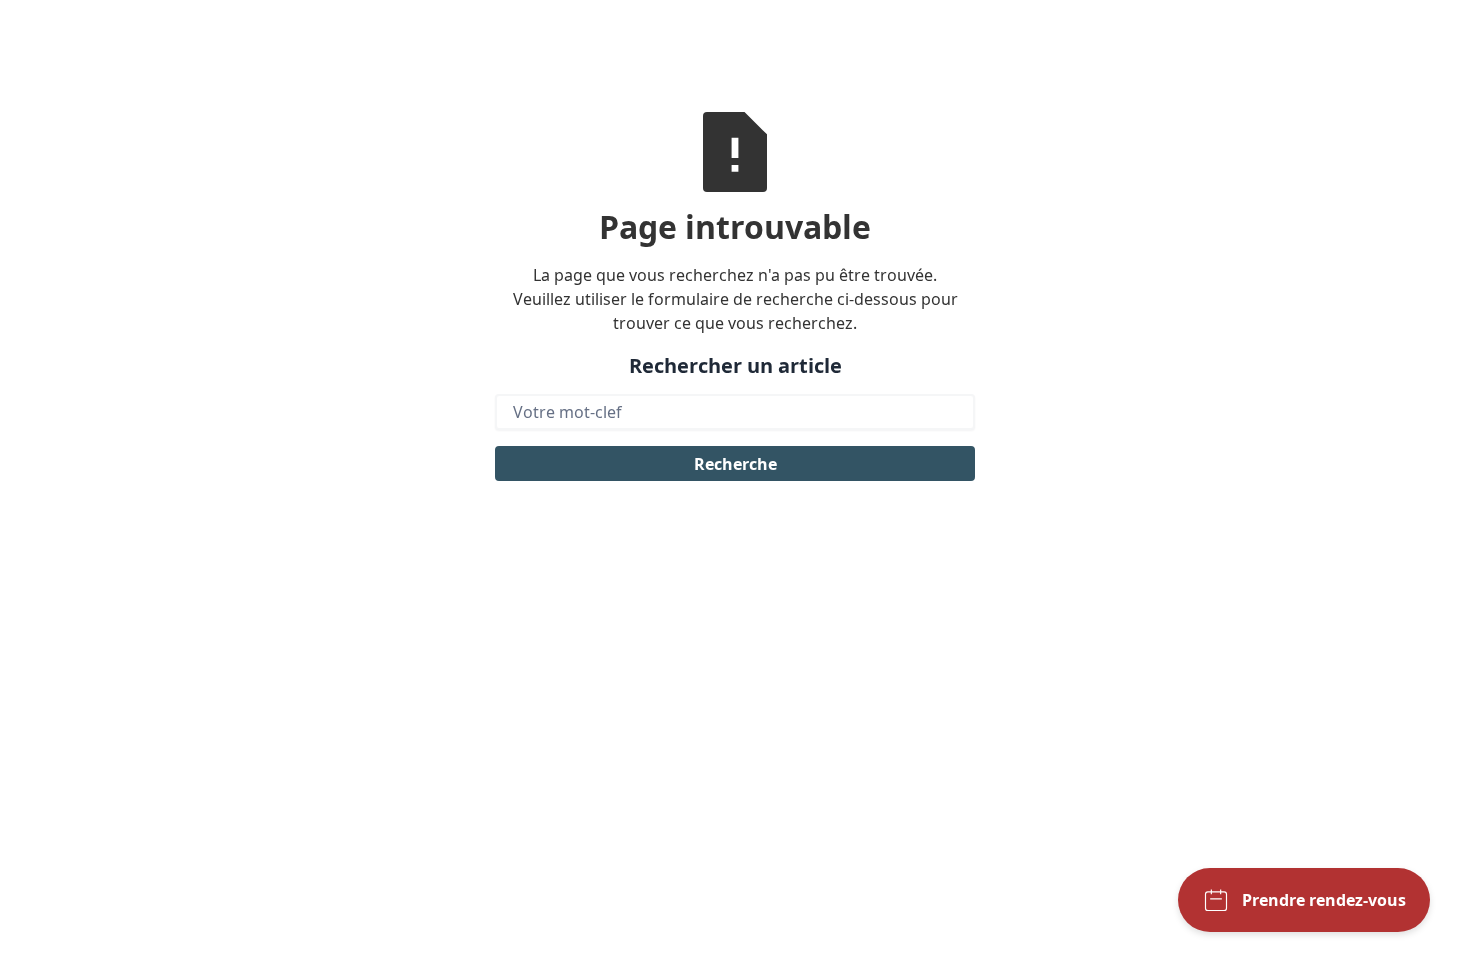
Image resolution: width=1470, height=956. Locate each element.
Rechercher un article (735, 365)
